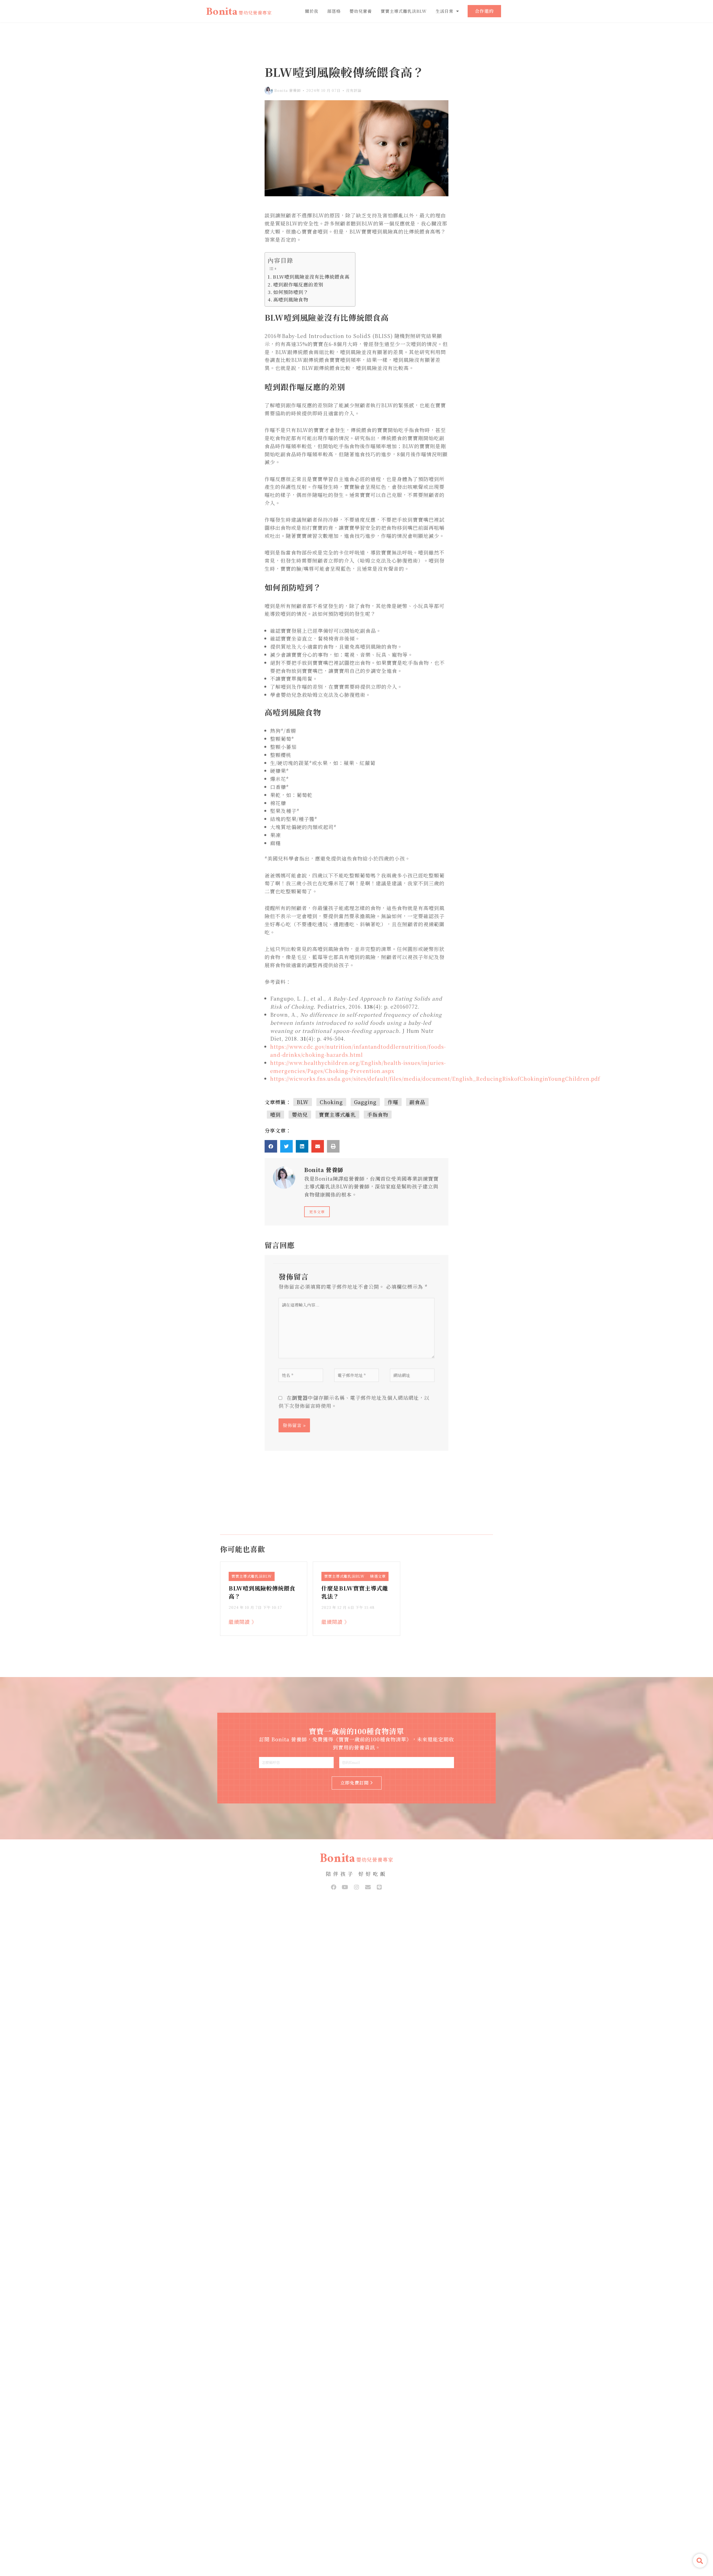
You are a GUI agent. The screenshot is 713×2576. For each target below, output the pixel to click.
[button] (271, 1146)
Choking (331, 1102)
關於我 (312, 11)
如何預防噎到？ (291, 292)
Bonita (222, 13)
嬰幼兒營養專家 (255, 13)
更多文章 (317, 1212)
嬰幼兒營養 (361, 11)
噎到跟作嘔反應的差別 (299, 284)
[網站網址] (412, 1376)
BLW (303, 1102)
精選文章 (378, 1576)
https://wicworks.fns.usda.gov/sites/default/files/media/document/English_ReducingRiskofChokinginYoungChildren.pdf (435, 1079)
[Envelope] (368, 1887)
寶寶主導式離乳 (337, 1114)
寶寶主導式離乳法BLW (404, 11)
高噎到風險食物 (291, 299)
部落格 (334, 11)
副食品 (417, 1102)
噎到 (275, 1114)
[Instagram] (356, 1887)
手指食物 (378, 1114)
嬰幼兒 (300, 1114)
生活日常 (445, 11)
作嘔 (393, 1102)
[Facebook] (334, 1887)
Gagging (365, 1102)
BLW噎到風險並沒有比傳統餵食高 (311, 277)
